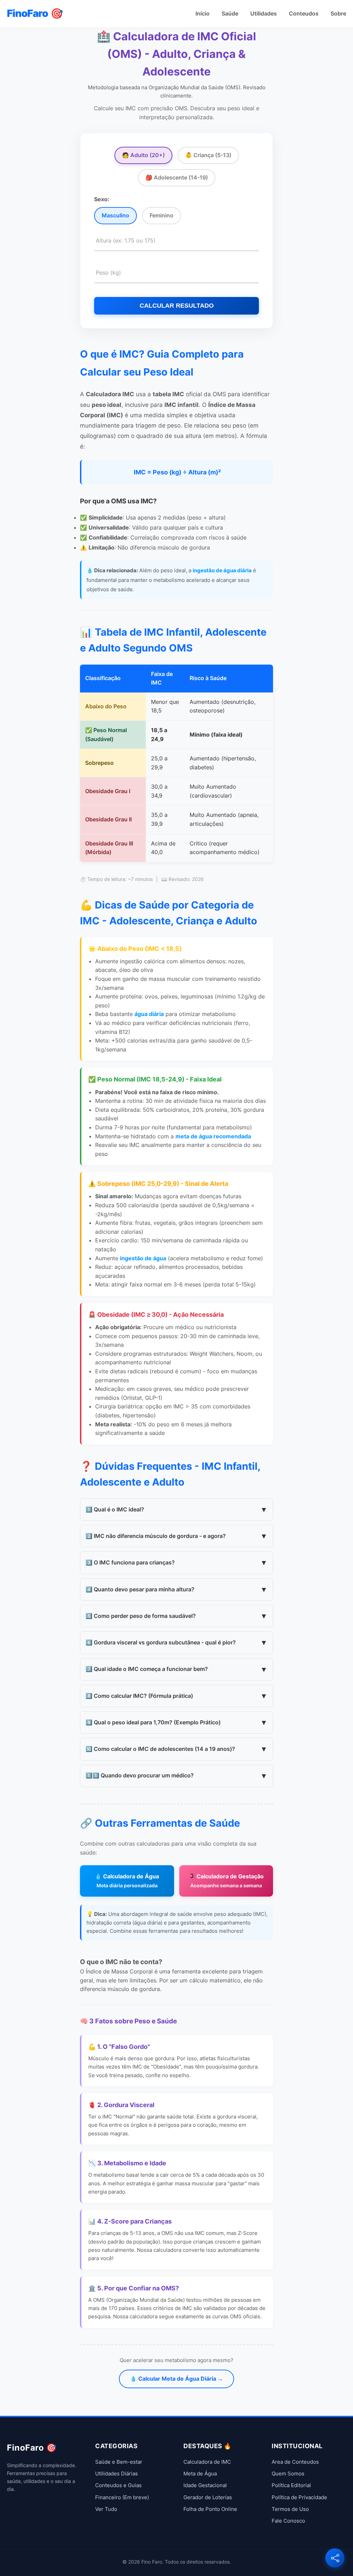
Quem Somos (288, 2474)
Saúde (230, 13)
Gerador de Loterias (208, 2497)
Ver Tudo (106, 2509)
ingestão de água (143, 1258)
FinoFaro (35, 13)
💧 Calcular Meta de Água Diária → (176, 2379)
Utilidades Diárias (117, 2474)
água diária (149, 1014)
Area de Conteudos (295, 2462)
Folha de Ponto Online (210, 2509)
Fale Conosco (288, 2521)
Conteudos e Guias (118, 2485)
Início (203, 13)
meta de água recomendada (213, 1136)
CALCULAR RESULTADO (177, 306)
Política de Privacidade (299, 2497)
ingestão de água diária (222, 570)
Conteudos (304, 13)
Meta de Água (200, 2474)
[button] (335, 2558)
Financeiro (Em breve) (122, 2497)
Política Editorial (291, 2485)
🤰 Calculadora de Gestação (226, 1881)
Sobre (338, 13)
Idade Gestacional (205, 2485)
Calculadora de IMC (207, 2462)
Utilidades (264, 13)
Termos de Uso (290, 2509)
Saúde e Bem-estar (119, 2462)
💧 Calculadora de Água (127, 1881)
